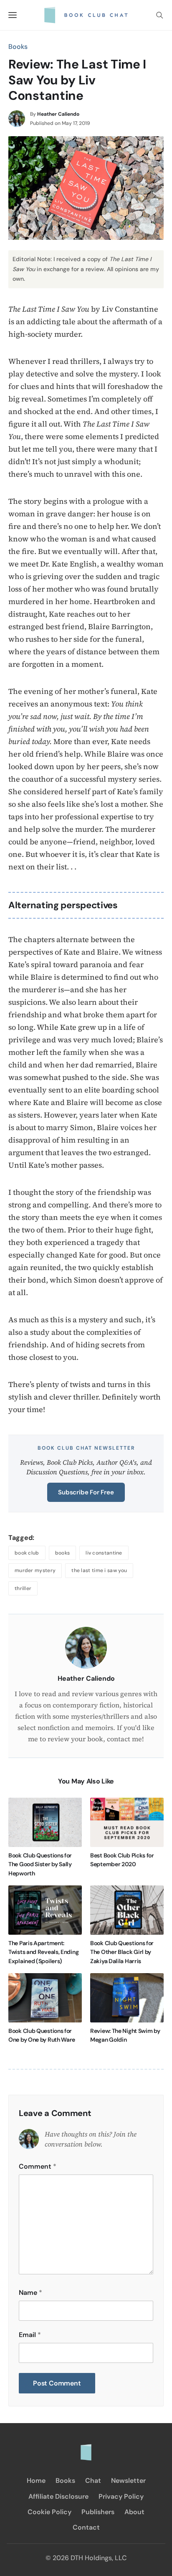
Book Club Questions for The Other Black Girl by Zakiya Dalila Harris (122, 1952)
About (134, 2512)
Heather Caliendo (58, 114)
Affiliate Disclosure (58, 2496)
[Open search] (159, 15)
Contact (86, 2527)
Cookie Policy (49, 2512)
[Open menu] (13, 15)
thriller (23, 1588)
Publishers (98, 2512)
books (63, 1553)
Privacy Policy (121, 2496)
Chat (93, 2481)
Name (30, 2293)
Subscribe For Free (86, 1492)
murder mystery (35, 1570)
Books (18, 47)
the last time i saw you (99, 1570)
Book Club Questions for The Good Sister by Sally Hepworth (40, 1864)
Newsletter (128, 2481)
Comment (38, 2166)
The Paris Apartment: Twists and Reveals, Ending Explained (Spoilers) (43, 1952)
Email (30, 2335)
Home (36, 2481)
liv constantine (104, 1553)
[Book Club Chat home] (86, 2448)
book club (27, 1553)
